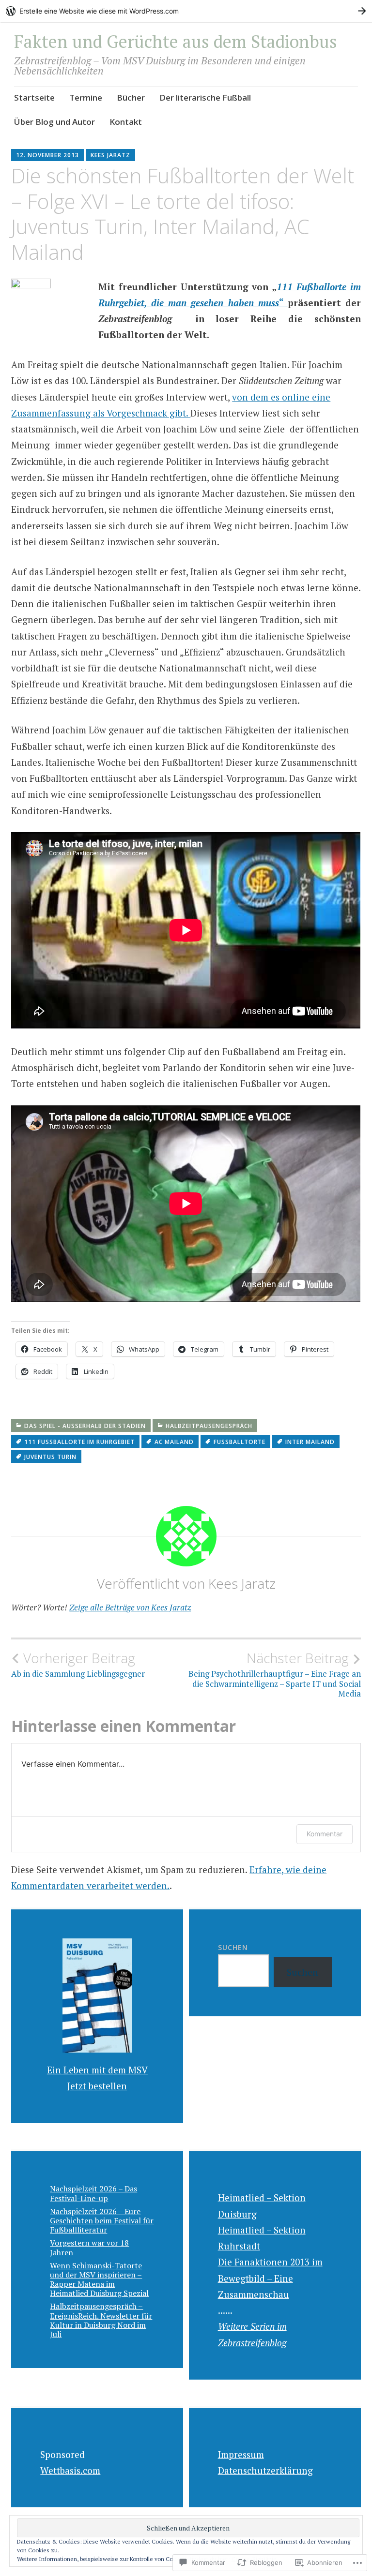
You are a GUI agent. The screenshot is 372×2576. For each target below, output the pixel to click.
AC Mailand (174, 1442)
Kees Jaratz (110, 155)
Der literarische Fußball (205, 97)
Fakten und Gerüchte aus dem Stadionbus (176, 41)
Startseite (34, 97)
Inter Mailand (310, 1442)
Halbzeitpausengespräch (209, 1426)
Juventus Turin (50, 1457)
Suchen (233, 1947)
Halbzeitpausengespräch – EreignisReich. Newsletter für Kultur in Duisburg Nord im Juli (101, 2320)
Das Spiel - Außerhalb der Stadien (85, 1426)
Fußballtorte (240, 1442)
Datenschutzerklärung (265, 2470)
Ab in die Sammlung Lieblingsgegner (78, 1665)
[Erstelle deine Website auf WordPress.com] (186, 11)
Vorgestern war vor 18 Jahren (89, 2247)
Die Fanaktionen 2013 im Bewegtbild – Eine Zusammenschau (270, 2278)
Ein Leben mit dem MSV (97, 2070)
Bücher (131, 97)
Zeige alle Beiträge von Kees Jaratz (130, 1607)
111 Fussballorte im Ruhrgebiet (79, 1442)
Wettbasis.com (70, 2470)
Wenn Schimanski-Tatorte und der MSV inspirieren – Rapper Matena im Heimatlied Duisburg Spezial (99, 2279)
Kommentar (325, 1834)
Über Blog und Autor (54, 122)
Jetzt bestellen (97, 2086)
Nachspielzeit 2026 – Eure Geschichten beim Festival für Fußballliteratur (102, 2220)
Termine (86, 97)
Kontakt (126, 122)
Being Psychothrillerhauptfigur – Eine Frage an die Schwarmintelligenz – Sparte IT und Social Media (275, 1675)
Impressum (241, 2454)
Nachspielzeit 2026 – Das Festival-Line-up (93, 2193)
